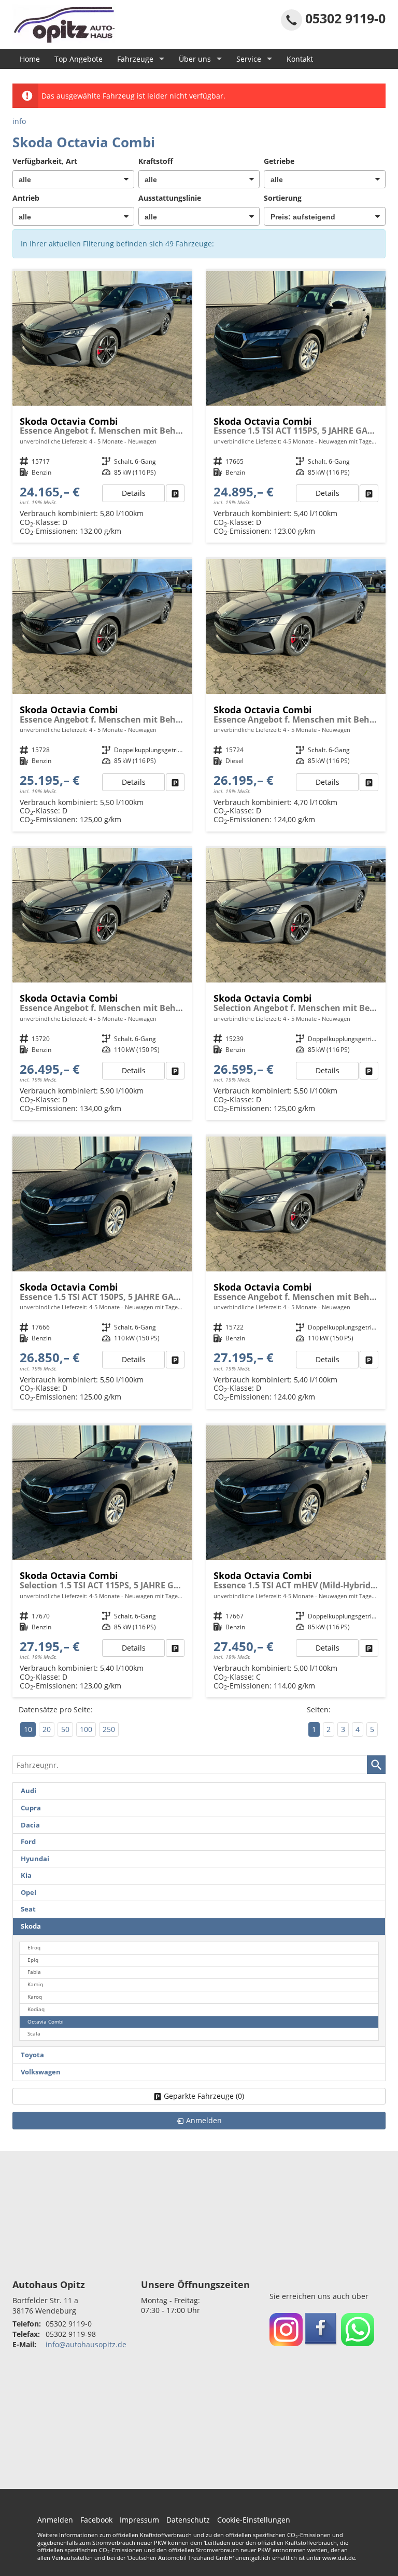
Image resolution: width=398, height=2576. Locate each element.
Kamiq (35, 1984)
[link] (175, 493)
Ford (28, 1842)
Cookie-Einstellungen (254, 2520)
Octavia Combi (46, 2022)
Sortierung (283, 198)
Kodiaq (36, 2009)
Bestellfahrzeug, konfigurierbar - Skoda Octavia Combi (102, 407)
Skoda (31, 1926)
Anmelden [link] (204, 2120)
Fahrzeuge (135, 59)
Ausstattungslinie (170, 198)
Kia (26, 1875)
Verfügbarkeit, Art (45, 161)
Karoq (35, 1997)
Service (249, 59)
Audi (29, 1791)
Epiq (33, 1960)
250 (109, 1729)
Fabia (34, 1972)
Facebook (96, 2520)
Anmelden (55, 2520)
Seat (28, 1909)
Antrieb (26, 198)
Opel (29, 1893)
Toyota (32, 2055)
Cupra (31, 1808)
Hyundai (35, 1859)
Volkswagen (41, 2072)
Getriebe (279, 161)
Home (30, 59)
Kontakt (300, 59)
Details (134, 493)
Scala (34, 2034)
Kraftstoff (156, 161)
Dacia (30, 1825)
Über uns (195, 59)
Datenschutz (188, 2520)
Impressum (139, 2520)
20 (47, 1729)
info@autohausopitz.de (86, 2344)
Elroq (34, 1948)
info (19, 121)
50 (65, 1729)
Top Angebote (79, 59)
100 (86, 1729)
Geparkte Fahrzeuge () (204, 2096)
